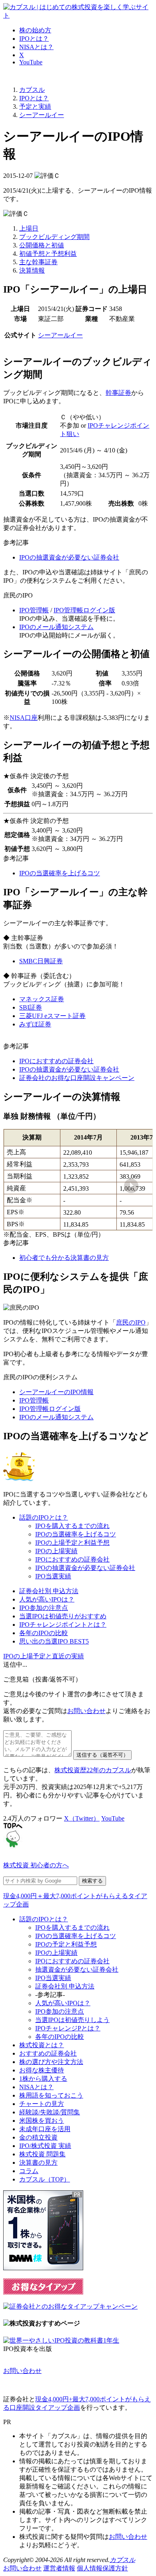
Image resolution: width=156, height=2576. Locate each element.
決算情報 (32, 270)
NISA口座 (24, 718)
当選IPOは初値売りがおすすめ (63, 1616)
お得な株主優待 (42, 2070)
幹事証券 (118, 393)
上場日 (29, 228)
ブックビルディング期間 (54, 237)
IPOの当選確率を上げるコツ (60, 873)
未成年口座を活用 (45, 2129)
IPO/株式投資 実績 (45, 2146)
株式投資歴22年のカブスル (93, 1770)
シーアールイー (60, 335)
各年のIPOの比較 (44, 1633)
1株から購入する (43, 2079)
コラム (29, 2171)
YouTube (31, 62)
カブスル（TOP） (45, 2179)
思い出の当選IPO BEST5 (54, 1641)
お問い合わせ (86, 1711)
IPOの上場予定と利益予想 (72, 1543)
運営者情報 (59, 2568)
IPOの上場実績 (56, 1551)
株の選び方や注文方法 (51, 2062)
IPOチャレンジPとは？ (68, 2028)
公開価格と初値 (42, 245)
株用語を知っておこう (51, 2095)
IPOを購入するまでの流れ (72, 1526)
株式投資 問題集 (42, 2154)
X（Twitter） (82, 1818)
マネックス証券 (42, 999)
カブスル (122, 2560)
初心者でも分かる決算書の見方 (64, 1258)
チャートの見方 (42, 2104)
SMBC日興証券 (41, 961)
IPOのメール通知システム (56, 627)
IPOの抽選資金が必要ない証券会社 (69, 557)
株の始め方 (35, 30)
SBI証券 (31, 1007)
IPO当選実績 (53, 1576)
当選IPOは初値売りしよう (72, 2020)
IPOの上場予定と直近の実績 (44, 1656)
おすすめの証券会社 (48, 2053)
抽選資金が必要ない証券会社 (77, 1969)
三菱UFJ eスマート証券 (52, 1016)
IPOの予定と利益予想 (66, 1944)
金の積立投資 (38, 2137)
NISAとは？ (36, 47)
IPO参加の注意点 (44, 1608)
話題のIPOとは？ (44, 1517)
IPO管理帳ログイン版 (84, 610)
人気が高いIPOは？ (47, 1599)
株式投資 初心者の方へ (36, 1865)
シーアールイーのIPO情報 (56, 1392)
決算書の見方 (38, 2163)
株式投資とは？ (42, 2045)
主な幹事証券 (38, 262)
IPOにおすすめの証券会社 (56, 1061)
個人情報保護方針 (102, 2568)
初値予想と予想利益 (48, 254)
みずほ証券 (35, 1024)
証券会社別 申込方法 (49, 1591)
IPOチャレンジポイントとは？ (63, 1625)
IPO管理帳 (34, 610)
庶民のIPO (131, 1322)
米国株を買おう (42, 2121)
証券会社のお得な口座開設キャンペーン (77, 1078)
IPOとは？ (34, 39)
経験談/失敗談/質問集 (50, 2112)
